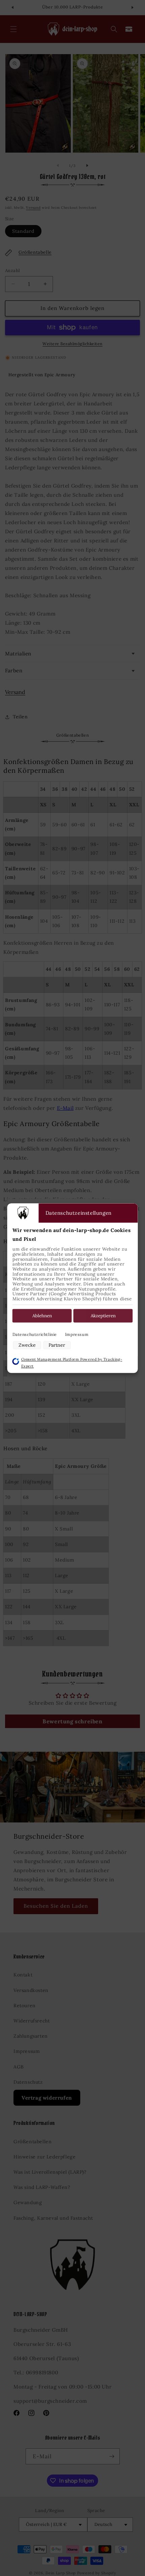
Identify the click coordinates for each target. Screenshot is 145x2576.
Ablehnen (42, 1316)
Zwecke (27, 1345)
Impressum (77, 1335)
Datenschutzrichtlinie (35, 1335)
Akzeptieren (103, 1316)
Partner (57, 1345)
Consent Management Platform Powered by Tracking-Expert (72, 1363)
